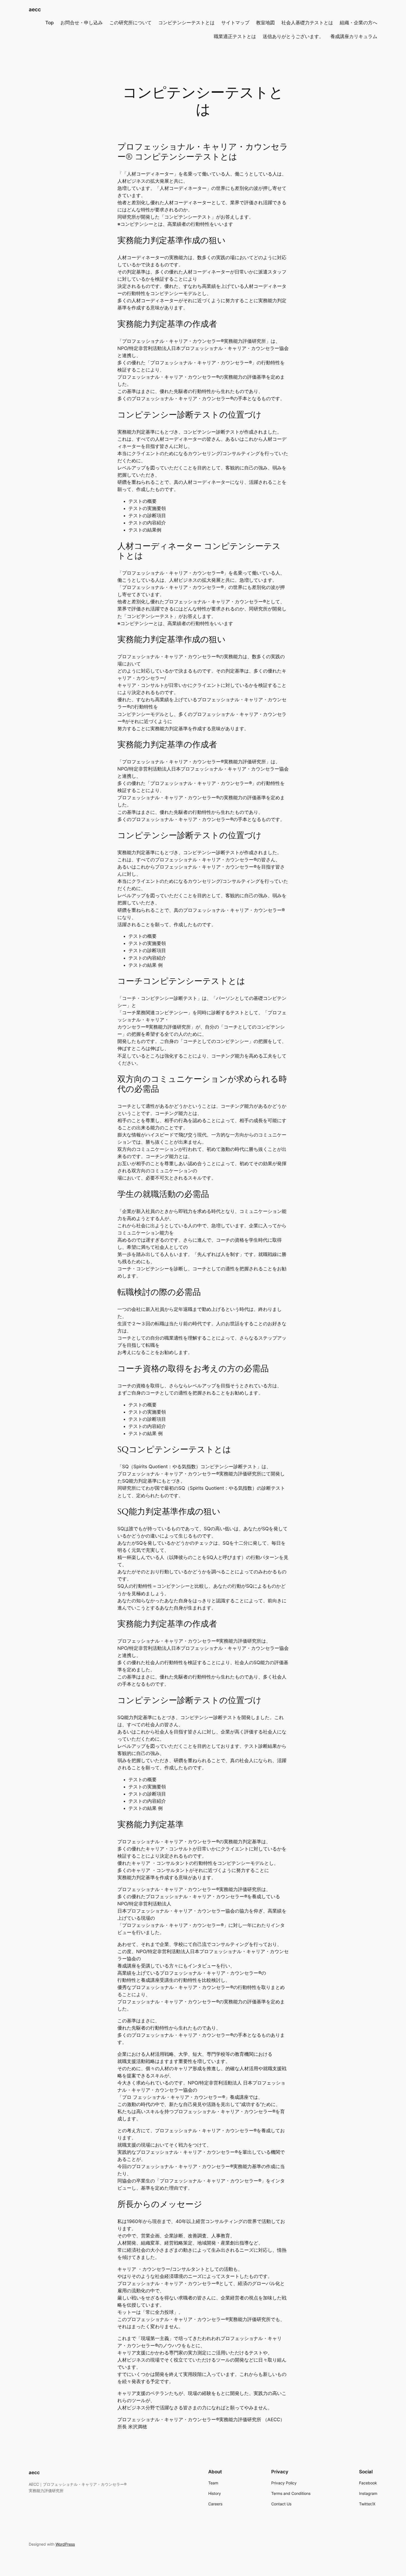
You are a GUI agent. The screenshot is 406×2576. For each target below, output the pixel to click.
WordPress (65, 2544)
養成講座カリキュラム (354, 36)
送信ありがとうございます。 (293, 36)
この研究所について (130, 23)
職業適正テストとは (235, 36)
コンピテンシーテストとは (186, 23)
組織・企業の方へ (358, 23)
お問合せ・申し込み (82, 23)
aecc (35, 9)
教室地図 (265, 23)
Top (50, 23)
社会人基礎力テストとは (307, 23)
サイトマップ (235, 23)
